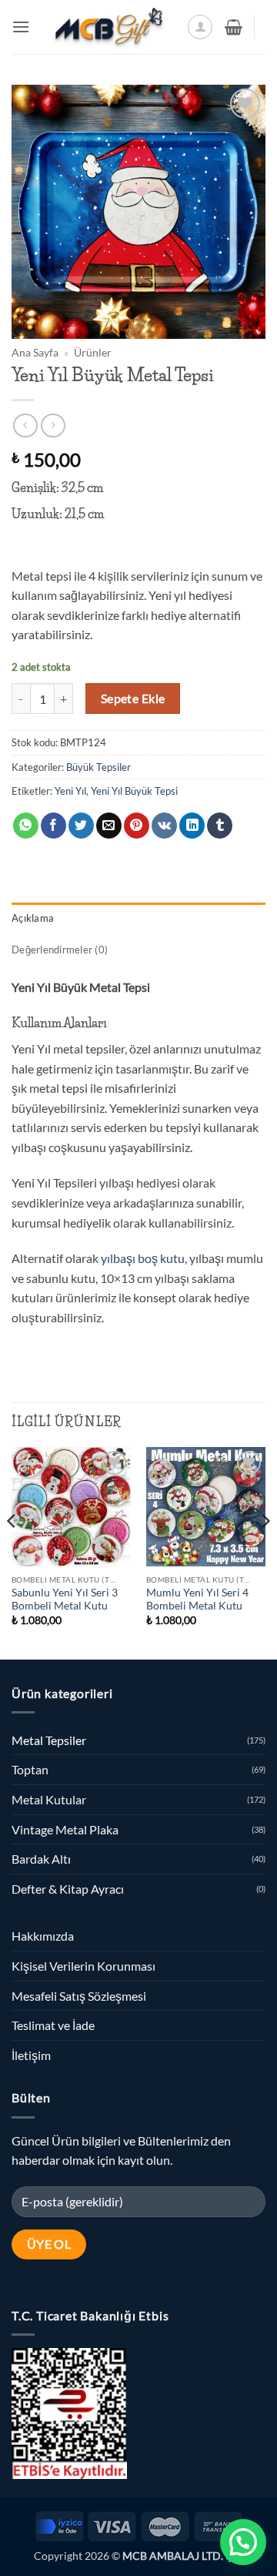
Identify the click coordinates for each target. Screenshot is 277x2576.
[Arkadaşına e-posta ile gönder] (109, 826)
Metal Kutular (49, 1799)
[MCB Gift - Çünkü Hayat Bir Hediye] (108, 27)
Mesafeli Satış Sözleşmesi (79, 1996)
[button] (21, 27)
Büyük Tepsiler (98, 767)
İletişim (31, 2055)
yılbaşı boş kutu (143, 1258)
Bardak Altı (41, 1859)
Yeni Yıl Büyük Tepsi (134, 791)
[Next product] (25, 425)
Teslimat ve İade (53, 2025)
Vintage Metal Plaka (65, 1829)
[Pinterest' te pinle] (137, 826)
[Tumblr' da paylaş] (220, 826)
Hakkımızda (43, 1936)
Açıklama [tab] (33, 918)
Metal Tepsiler (49, 1740)
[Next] (265, 1552)
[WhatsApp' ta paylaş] (26, 826)
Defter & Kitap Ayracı (68, 1889)
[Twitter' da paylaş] (81, 826)
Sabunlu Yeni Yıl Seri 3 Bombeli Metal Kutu (65, 1600)
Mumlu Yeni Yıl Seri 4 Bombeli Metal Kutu (197, 1600)
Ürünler (93, 353)
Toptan (30, 1769)
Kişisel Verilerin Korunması (83, 1966)
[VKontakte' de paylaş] (164, 826)
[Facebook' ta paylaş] (53, 826)
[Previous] (12, 1552)
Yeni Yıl (70, 791)
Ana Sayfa (35, 353)
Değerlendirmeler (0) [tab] (60, 950)
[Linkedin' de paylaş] (192, 826)
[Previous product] (53, 425)
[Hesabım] (200, 27)
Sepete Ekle (133, 698)
